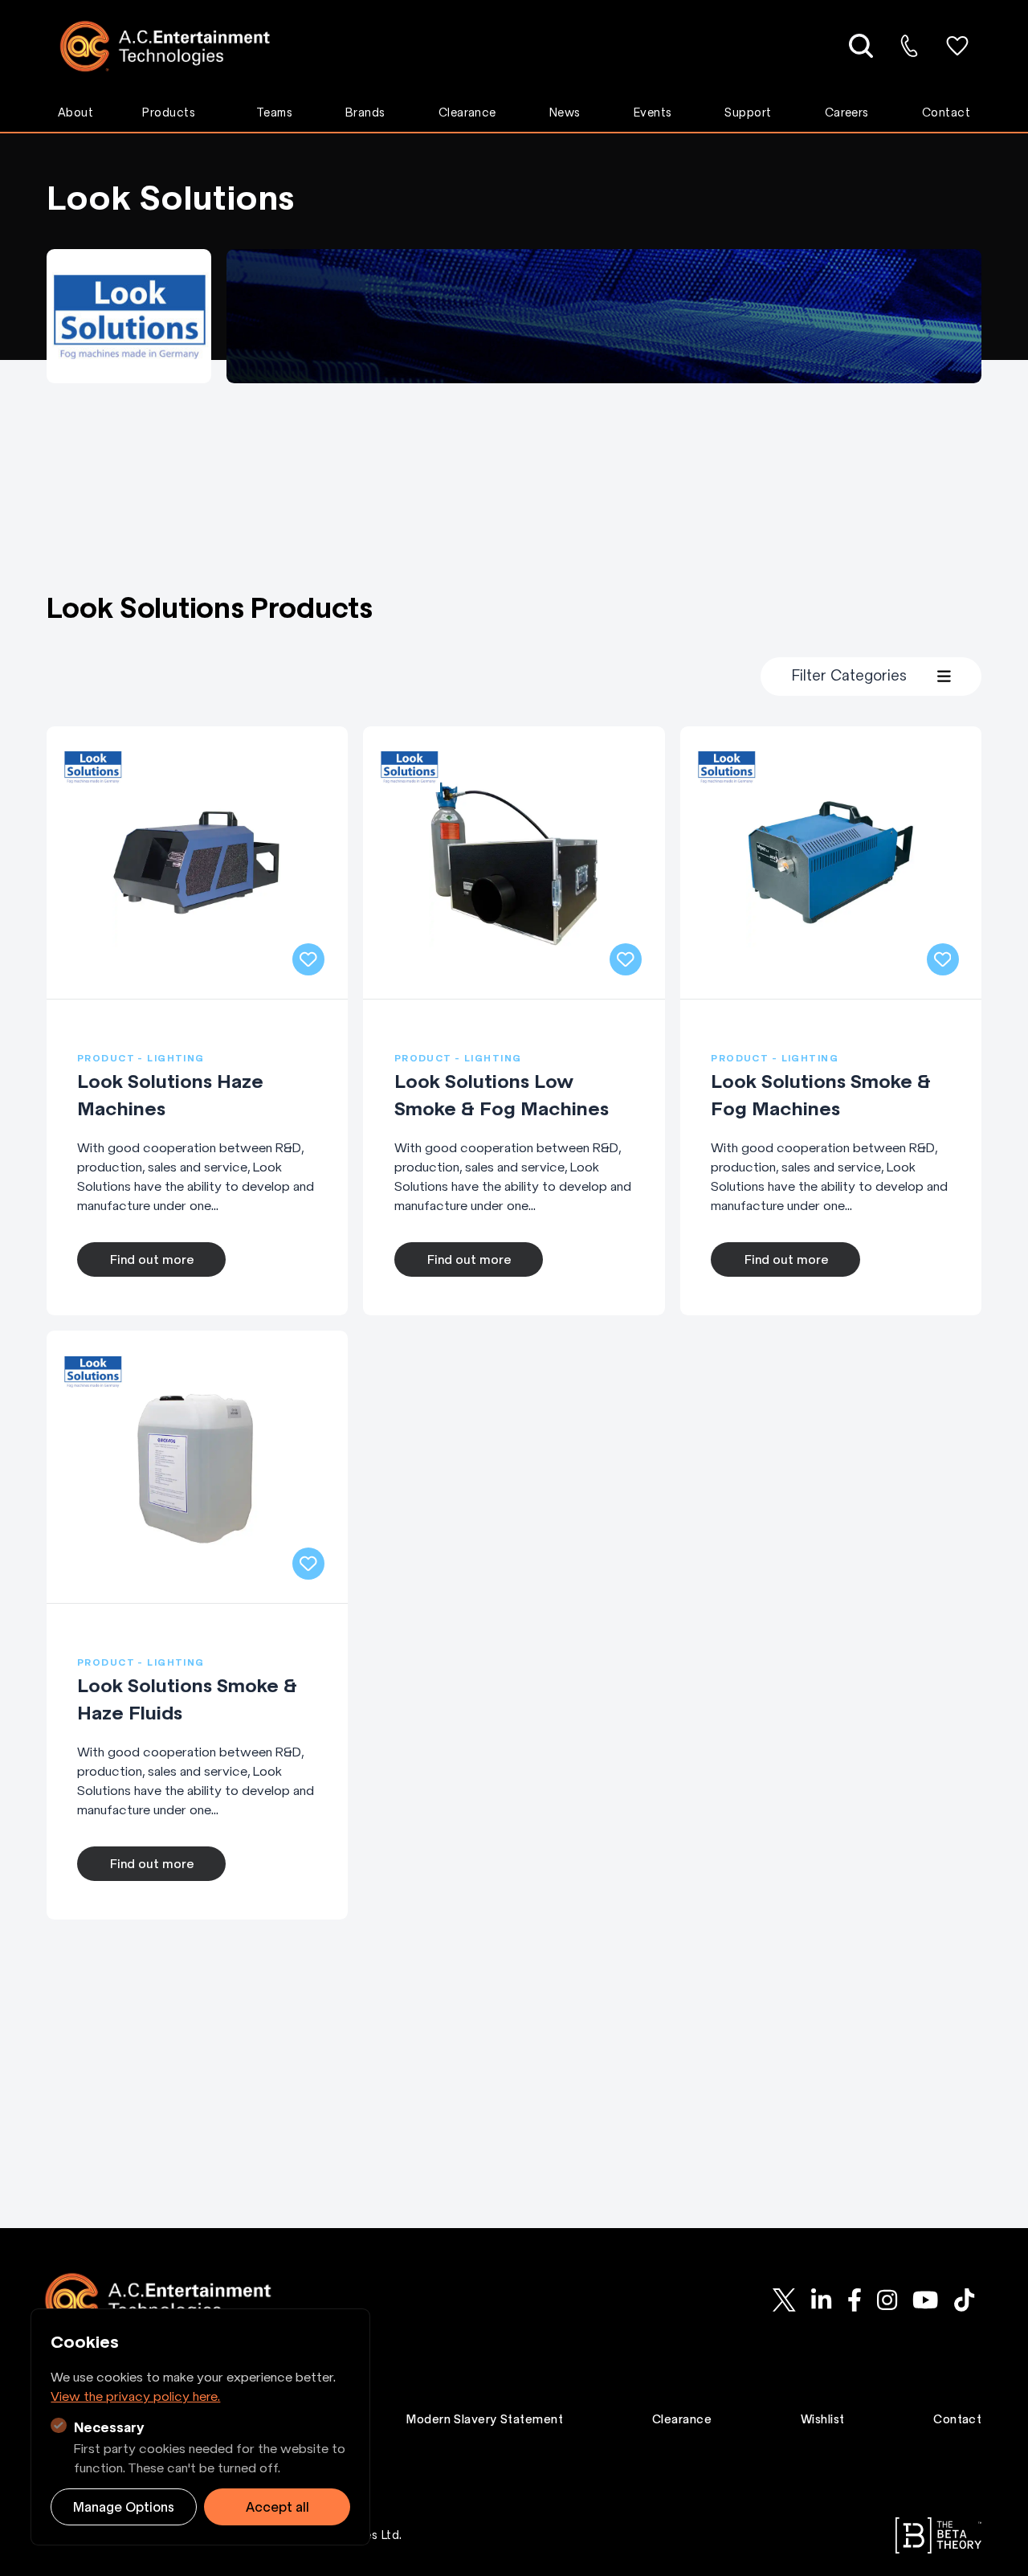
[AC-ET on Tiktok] (964, 2300)
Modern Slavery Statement (485, 2419)
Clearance (467, 112)
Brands (365, 112)
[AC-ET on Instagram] (887, 2300)
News (565, 112)
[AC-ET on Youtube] (925, 2300)
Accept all (277, 2507)
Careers (847, 112)
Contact (946, 112)
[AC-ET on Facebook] (854, 2300)
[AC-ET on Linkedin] (822, 2300)
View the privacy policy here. (135, 2396)
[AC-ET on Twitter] (785, 2300)
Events (653, 112)
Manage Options (124, 2507)
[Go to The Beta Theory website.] (939, 2535)
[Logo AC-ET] (177, 46)
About (75, 112)
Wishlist (823, 2419)
